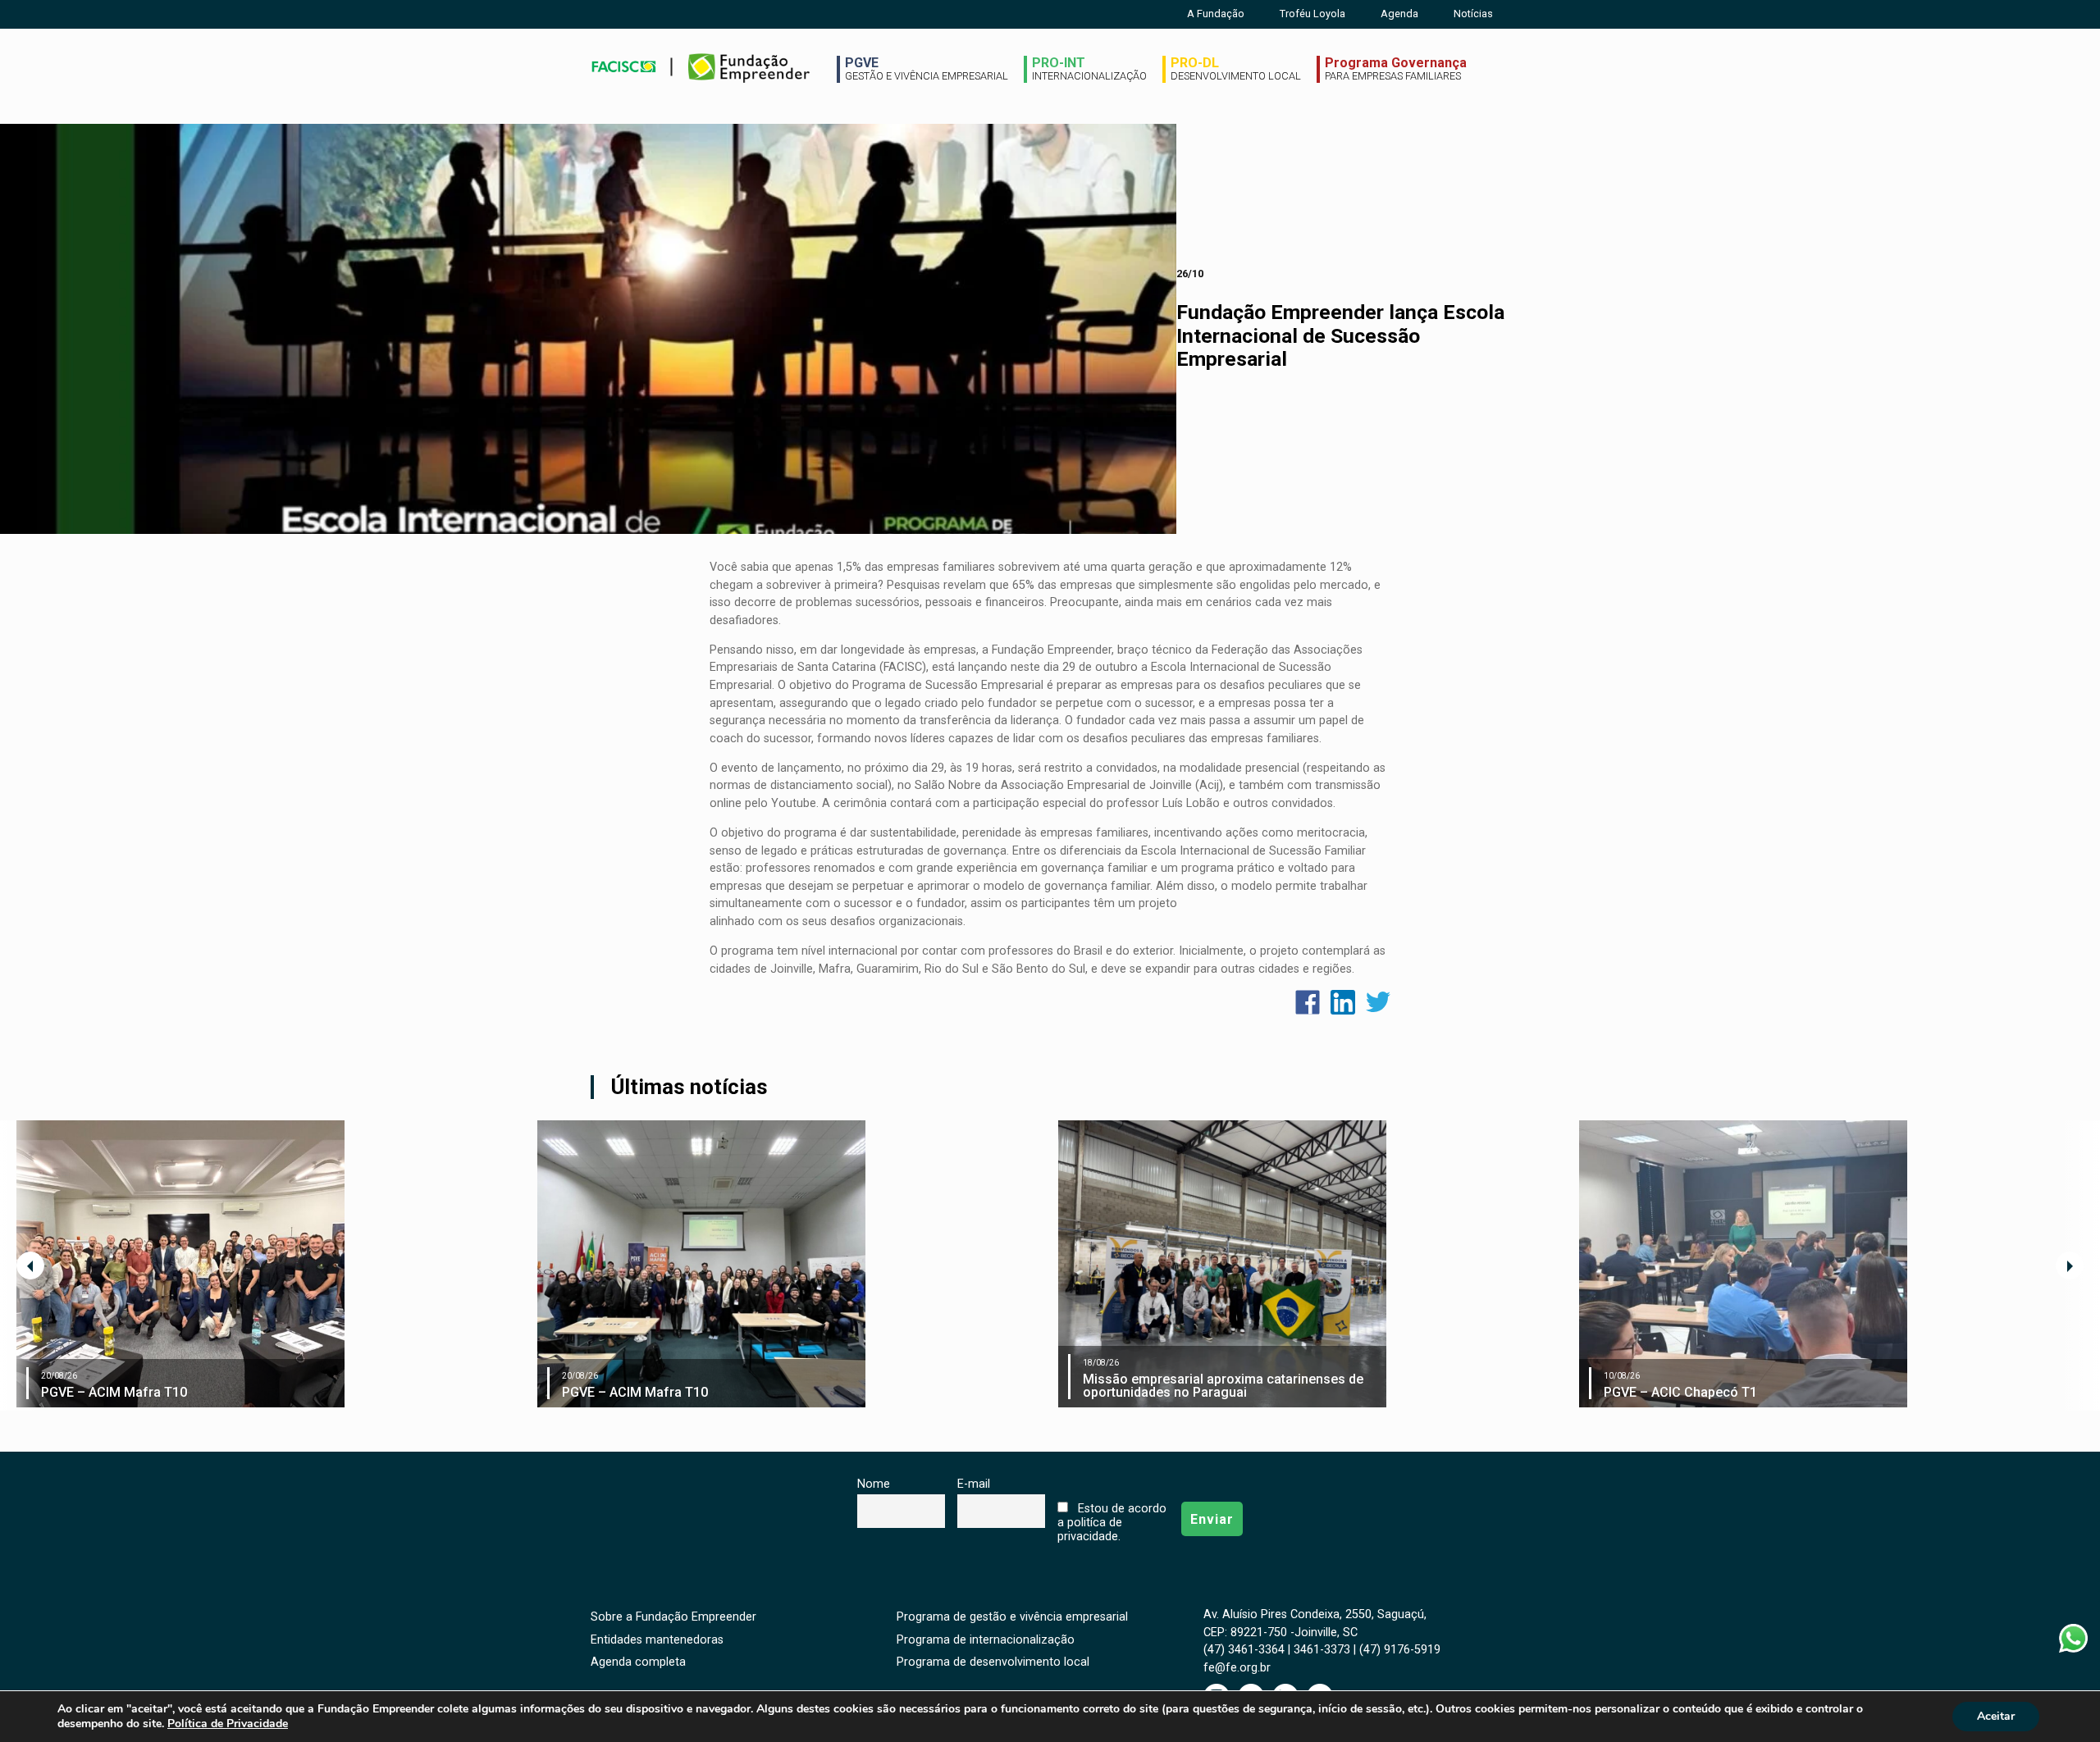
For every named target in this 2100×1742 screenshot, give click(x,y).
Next (2070, 1265)
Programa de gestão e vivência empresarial (1012, 1617)
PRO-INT (1089, 69)
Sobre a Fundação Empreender (673, 1617)
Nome (874, 1484)
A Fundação (1216, 14)
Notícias (1473, 14)
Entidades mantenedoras (657, 1640)
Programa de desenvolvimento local (993, 1662)
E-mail (974, 1484)
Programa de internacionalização (986, 1640)
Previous (30, 1265)
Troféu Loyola (1312, 14)
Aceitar (1996, 1716)
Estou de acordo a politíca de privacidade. (1112, 1523)
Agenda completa (638, 1662)
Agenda (1399, 14)
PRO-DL (1236, 69)
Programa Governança (1396, 69)
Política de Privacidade (228, 1724)
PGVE (927, 69)
